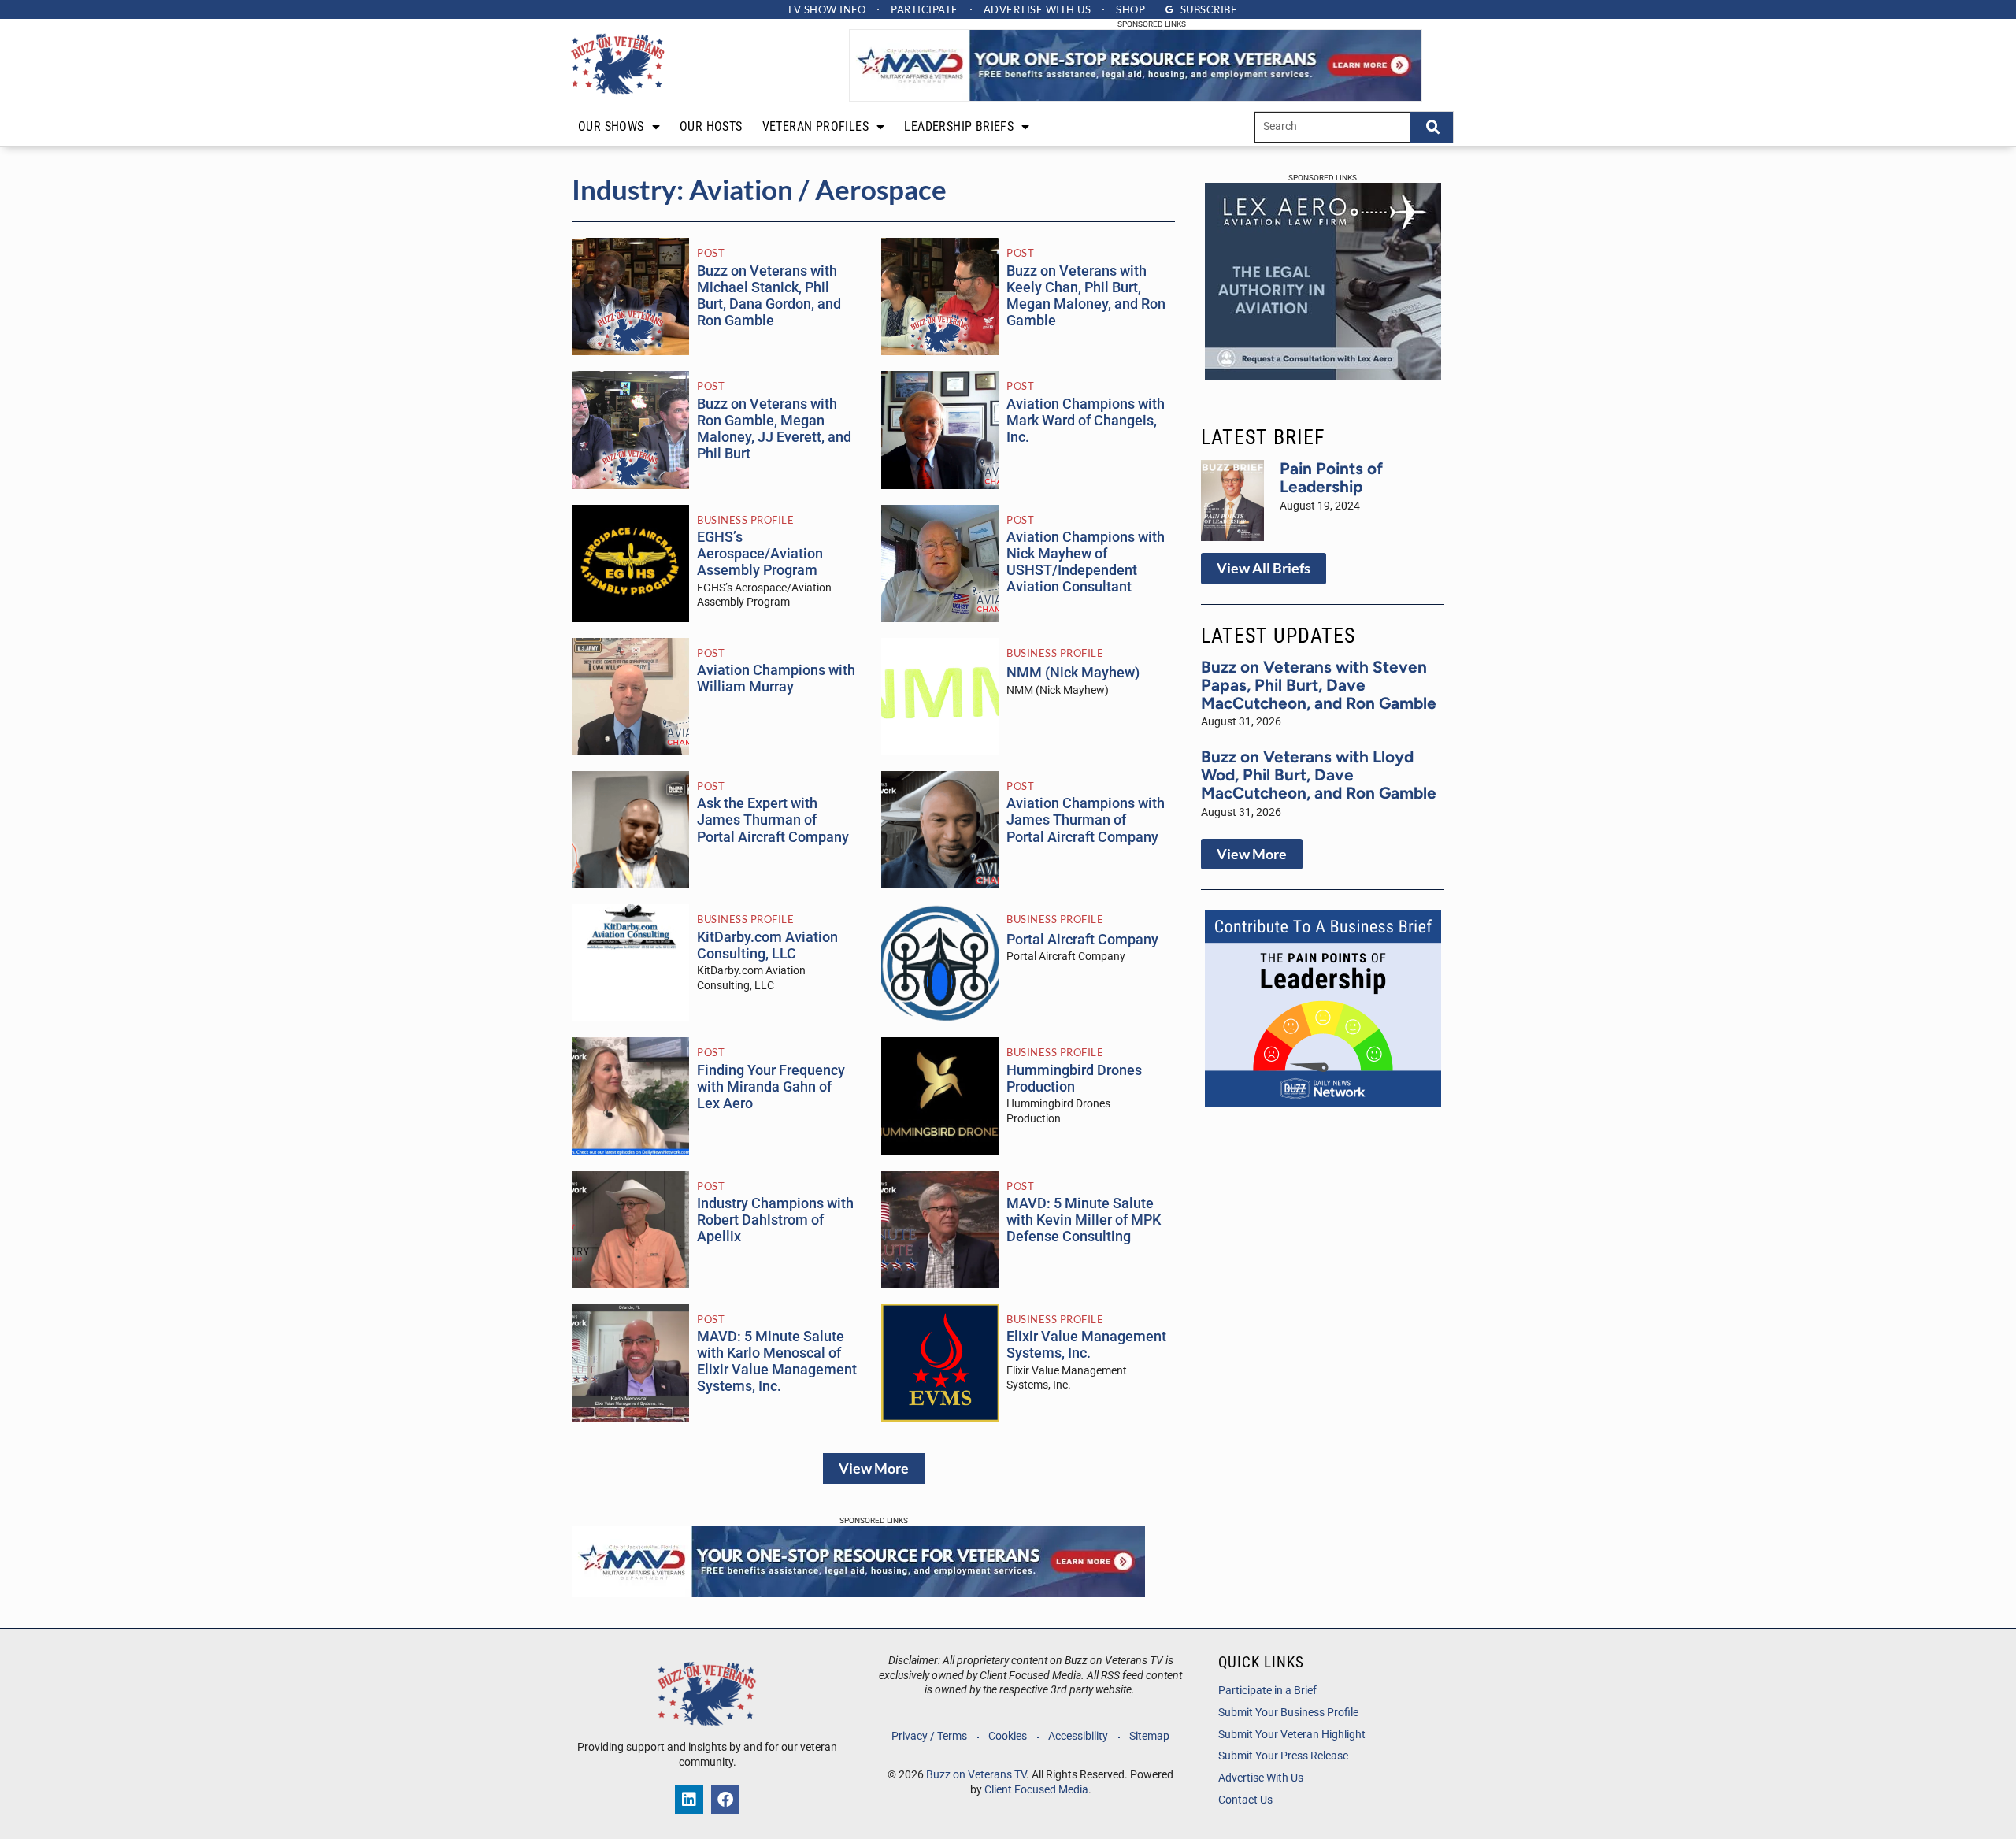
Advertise (1038, 9)
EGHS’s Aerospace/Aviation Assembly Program (760, 554)
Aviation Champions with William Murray (776, 679)
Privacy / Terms (929, 1736)
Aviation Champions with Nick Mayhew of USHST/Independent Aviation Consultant (1086, 562)
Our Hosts (711, 126)
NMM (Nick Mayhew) (1073, 673)
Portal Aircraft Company (1082, 940)
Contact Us (1245, 1800)
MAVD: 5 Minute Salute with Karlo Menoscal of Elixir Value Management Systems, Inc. (777, 1361)
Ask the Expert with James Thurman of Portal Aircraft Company (773, 820)
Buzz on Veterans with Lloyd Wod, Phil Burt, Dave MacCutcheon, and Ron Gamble (1319, 775)
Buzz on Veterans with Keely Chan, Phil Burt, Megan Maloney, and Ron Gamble (1086, 296)
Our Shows (611, 126)
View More (874, 1468)
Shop (1130, 9)
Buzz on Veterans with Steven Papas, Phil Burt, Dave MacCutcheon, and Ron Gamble (1319, 685)
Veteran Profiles (815, 126)
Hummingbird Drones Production (1074, 1079)
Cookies (1008, 1736)
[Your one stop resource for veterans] (1136, 97)
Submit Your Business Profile (1288, 1713)
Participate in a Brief (1267, 1691)
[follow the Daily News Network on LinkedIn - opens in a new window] (689, 1800)
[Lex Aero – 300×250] (1323, 375)
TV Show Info (826, 9)
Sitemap (1149, 1736)
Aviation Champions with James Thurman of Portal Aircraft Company (1086, 820)
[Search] (1432, 127)
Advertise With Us (1261, 1778)
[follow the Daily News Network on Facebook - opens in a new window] (725, 1800)
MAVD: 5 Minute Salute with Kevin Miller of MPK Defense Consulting (1084, 1220)
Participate (925, 9)
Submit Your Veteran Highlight (1292, 1735)
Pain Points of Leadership (1331, 477)
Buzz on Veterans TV (976, 1775)
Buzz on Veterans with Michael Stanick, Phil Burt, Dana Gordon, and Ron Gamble (769, 296)
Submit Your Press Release (1283, 1756)
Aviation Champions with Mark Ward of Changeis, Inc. (1086, 421)
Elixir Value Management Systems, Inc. (1086, 1345)
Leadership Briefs (959, 126)
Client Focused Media (1036, 1790)
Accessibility (1078, 1736)
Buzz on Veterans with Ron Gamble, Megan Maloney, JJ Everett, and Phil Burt (774, 429)
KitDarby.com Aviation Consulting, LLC (767, 945)
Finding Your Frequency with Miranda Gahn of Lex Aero (771, 1087)
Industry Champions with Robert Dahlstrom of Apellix (775, 1220)
